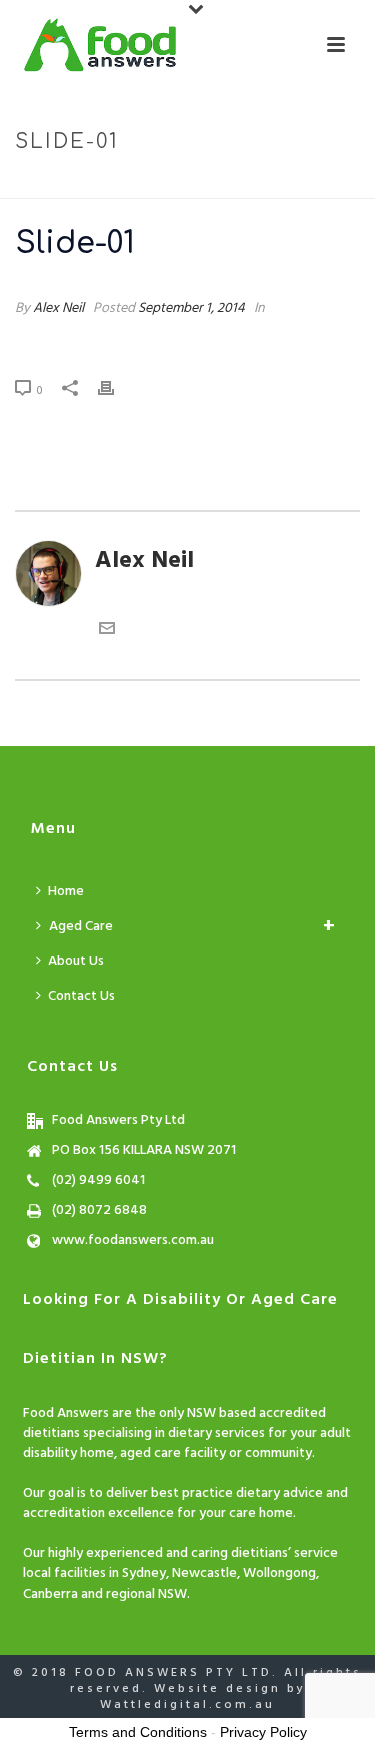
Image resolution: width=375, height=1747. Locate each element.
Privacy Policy (263, 1732)
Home (113, 184)
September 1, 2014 (191, 308)
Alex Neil (58, 308)
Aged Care (81, 926)
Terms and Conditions (138, 1732)
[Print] (116, 388)
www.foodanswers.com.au (133, 1241)
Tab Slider (178, 184)
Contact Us (81, 996)
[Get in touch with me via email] (107, 630)
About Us (76, 961)
